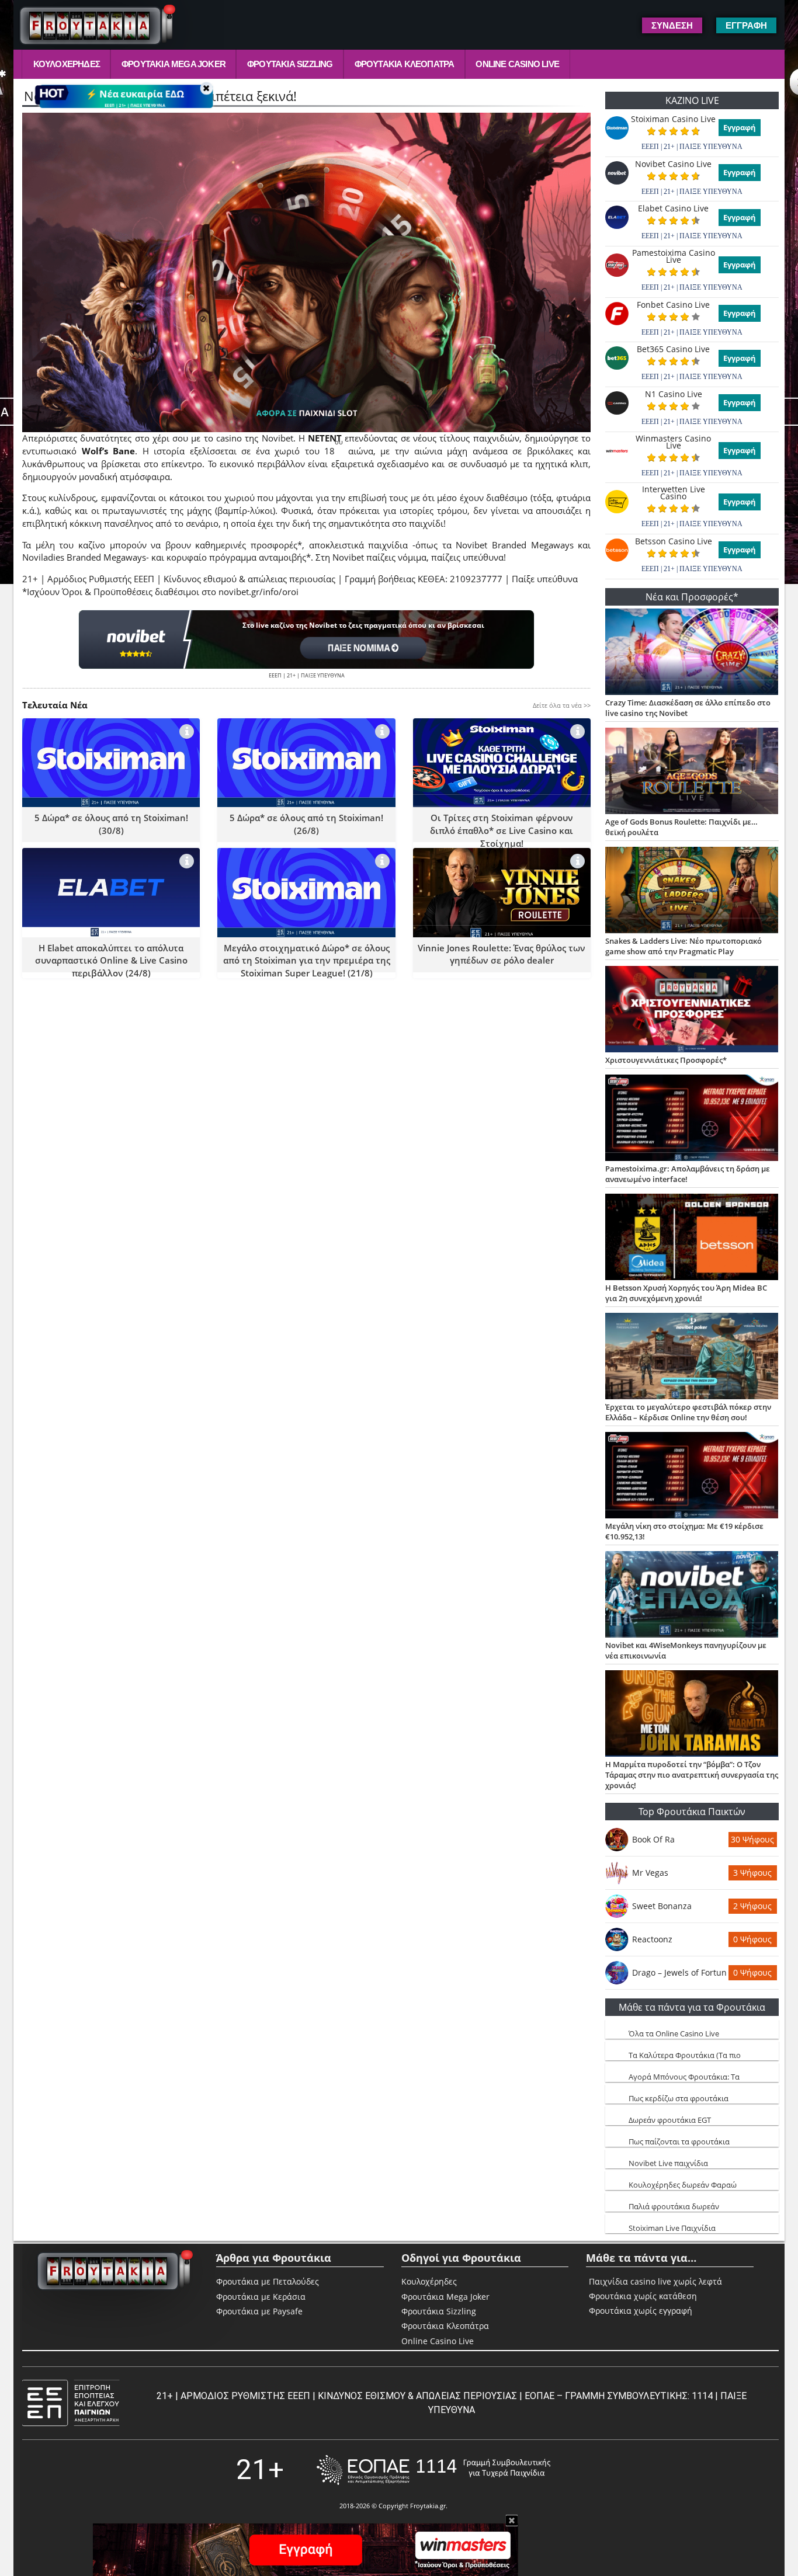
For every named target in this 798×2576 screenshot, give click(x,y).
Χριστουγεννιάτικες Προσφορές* (666, 1060)
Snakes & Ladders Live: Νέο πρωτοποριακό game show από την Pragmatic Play (683, 946)
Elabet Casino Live (673, 208)
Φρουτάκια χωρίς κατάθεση (643, 2296)
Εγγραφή (740, 127)
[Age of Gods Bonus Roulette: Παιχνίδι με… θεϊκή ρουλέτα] (692, 772)
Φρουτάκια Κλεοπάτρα (405, 64)
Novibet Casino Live (673, 164)
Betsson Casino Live (674, 541)
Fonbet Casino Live (673, 305)
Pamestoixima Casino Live (674, 256)
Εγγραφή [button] (746, 25)
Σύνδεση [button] (672, 25)
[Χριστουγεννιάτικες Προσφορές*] (692, 1010)
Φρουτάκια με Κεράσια (261, 2297)
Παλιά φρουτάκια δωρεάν (674, 2206)
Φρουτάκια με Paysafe (259, 2311)
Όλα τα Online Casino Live (674, 2033)
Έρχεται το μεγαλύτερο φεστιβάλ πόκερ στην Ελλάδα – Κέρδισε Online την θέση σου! (688, 1412)
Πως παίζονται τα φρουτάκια (679, 2142)
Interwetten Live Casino (674, 493)
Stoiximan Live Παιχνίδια (672, 2228)
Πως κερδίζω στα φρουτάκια (679, 2098)
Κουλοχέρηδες (67, 64)
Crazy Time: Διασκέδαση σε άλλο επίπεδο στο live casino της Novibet (688, 708)
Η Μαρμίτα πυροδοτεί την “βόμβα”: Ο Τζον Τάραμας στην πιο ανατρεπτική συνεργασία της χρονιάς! (692, 1775)
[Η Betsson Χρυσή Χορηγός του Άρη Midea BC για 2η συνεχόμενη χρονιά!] (692, 1238)
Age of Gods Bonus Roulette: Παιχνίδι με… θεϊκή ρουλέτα (681, 827)
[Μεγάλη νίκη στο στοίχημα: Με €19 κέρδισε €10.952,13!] (692, 1476)
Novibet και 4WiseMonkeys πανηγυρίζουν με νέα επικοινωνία (686, 1650)
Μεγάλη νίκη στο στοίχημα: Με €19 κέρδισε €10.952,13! (684, 1531)
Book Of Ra (653, 1839)
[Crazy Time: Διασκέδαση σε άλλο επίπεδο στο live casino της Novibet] (692, 653)
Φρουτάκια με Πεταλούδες (268, 2281)
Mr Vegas (650, 1873)
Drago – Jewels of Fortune (679, 1972)
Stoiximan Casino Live (673, 119)
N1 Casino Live (674, 394)
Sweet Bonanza (662, 1906)
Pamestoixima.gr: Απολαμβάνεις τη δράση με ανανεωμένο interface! (688, 1174)
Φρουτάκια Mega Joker (174, 64)
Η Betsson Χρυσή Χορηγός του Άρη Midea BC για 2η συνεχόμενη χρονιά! (686, 1293)
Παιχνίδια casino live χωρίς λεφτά (655, 2282)
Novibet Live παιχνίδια (668, 2163)
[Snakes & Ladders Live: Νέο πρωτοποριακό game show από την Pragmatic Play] (692, 891)
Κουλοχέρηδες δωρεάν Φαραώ (683, 2185)
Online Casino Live (517, 64)
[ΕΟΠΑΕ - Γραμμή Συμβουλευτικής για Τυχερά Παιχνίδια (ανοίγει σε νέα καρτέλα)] (433, 2470)
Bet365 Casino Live (673, 349)
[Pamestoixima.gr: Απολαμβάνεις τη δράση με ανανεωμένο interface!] (692, 1119)
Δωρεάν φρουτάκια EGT (670, 2120)
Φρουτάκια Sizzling (290, 64)
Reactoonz (652, 1939)
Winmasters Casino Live (673, 442)
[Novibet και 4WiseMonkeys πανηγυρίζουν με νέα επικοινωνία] (692, 1595)
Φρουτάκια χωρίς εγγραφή (641, 2311)
